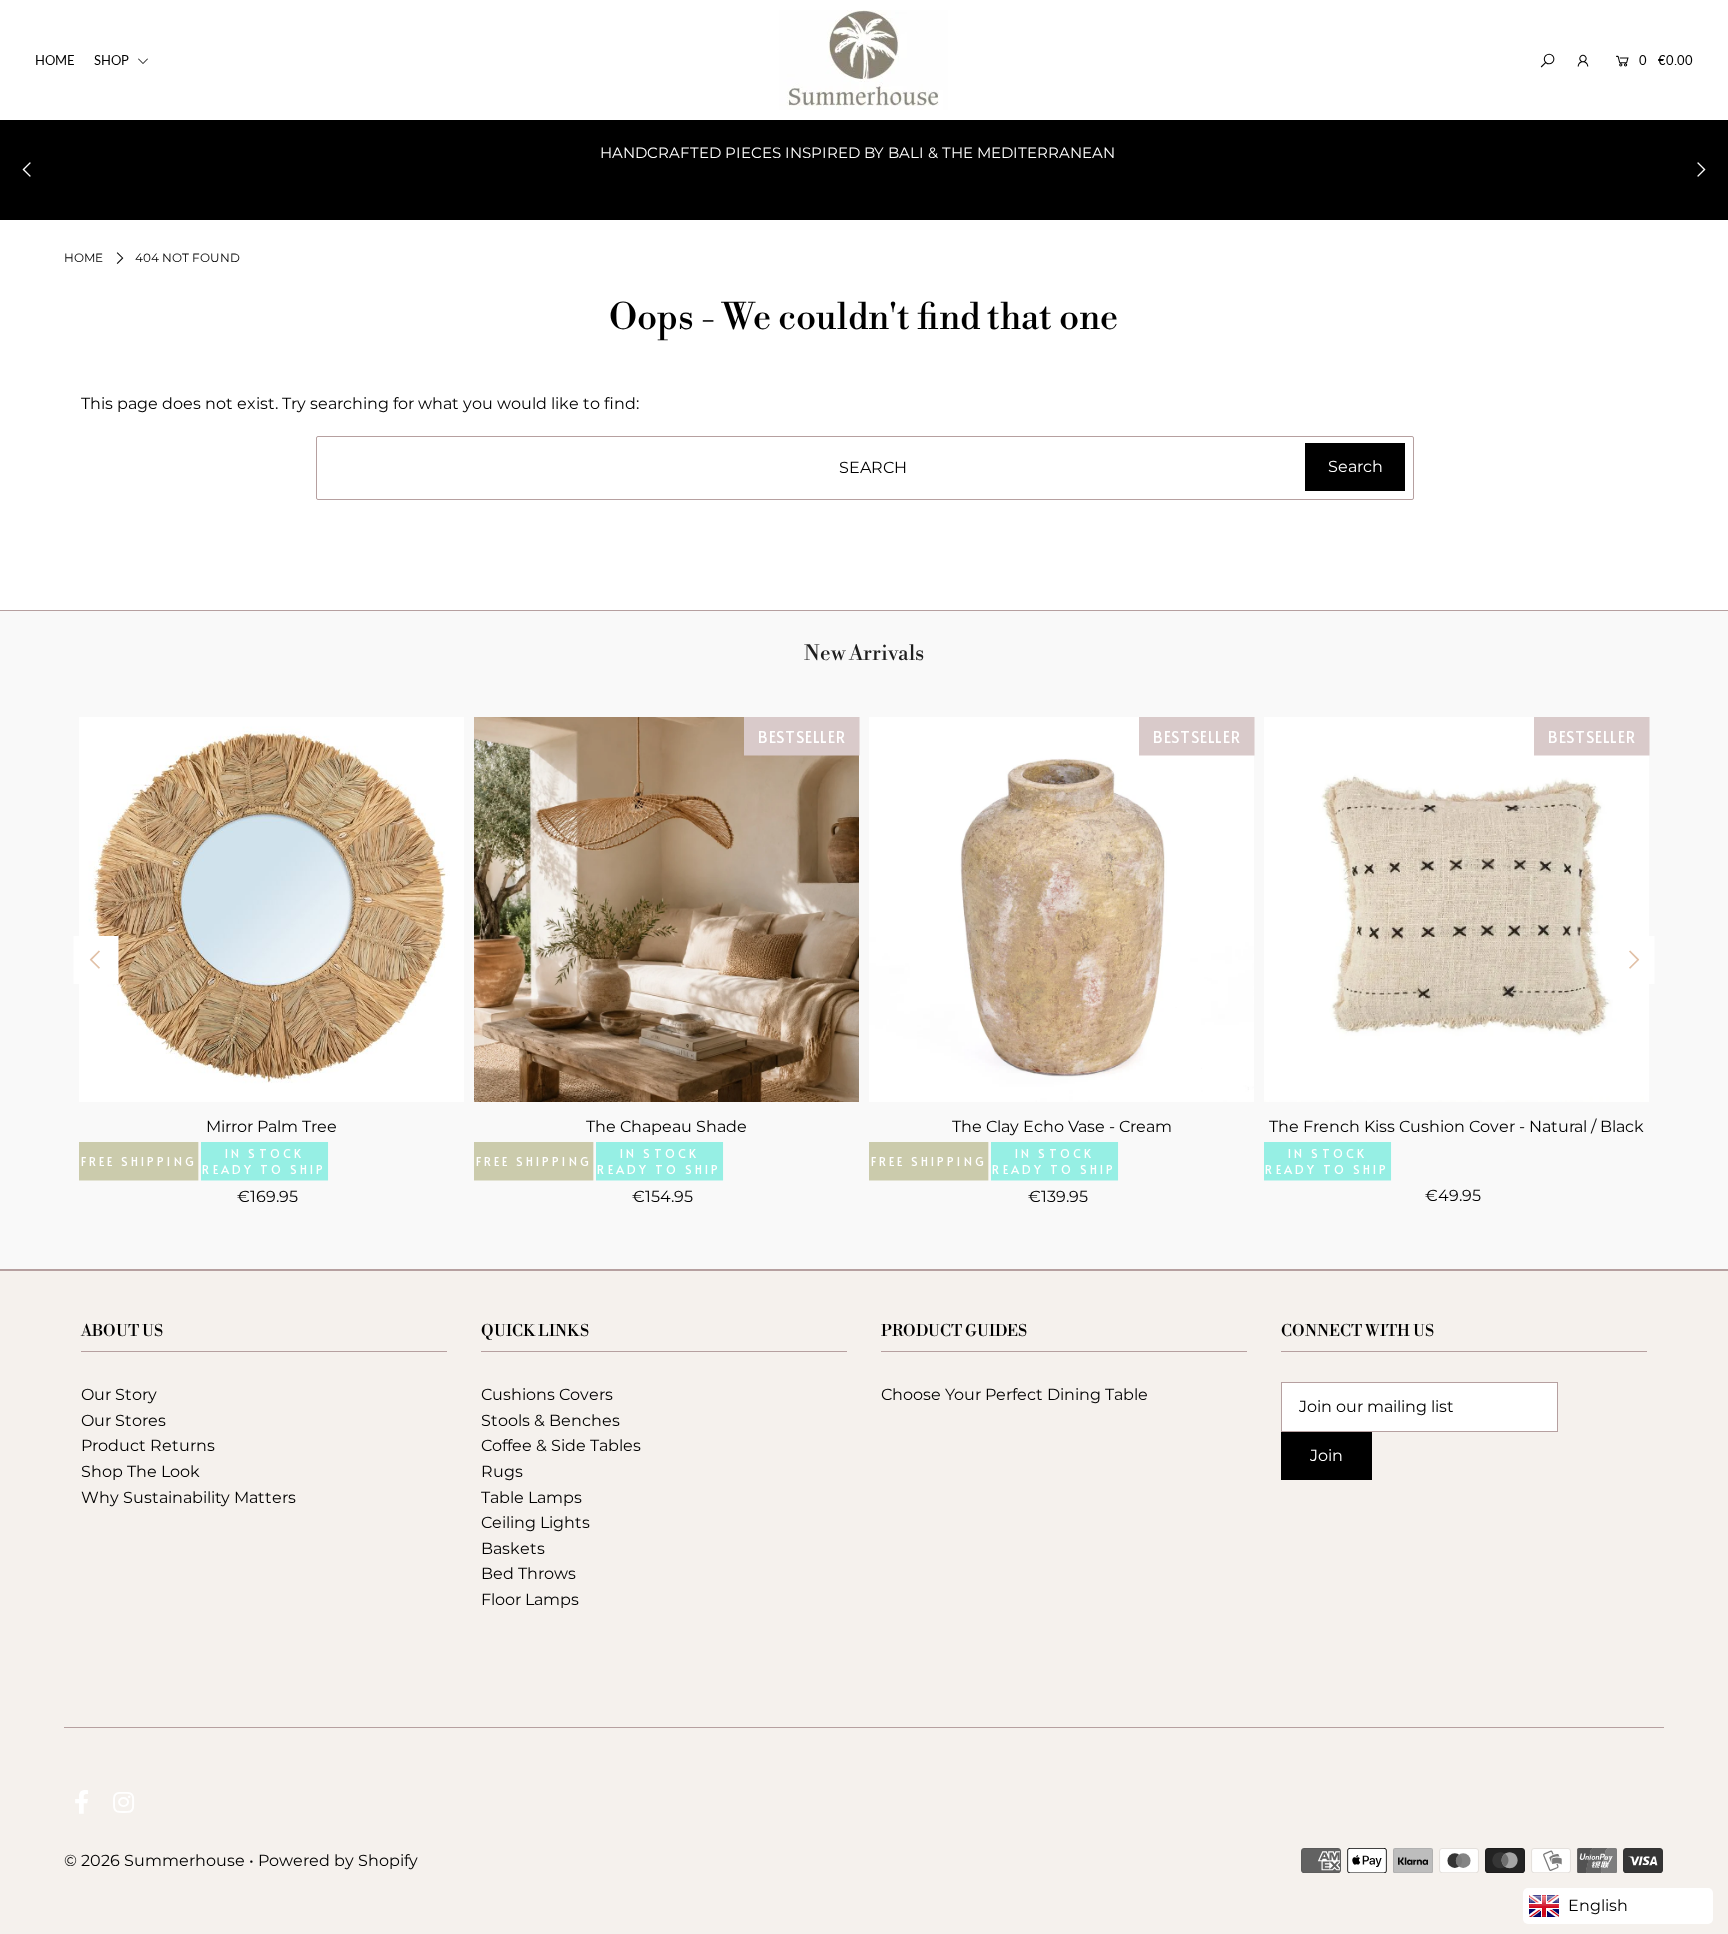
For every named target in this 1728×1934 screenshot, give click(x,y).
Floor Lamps (530, 1599)
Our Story (119, 1394)
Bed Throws (528, 1573)
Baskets (513, 1548)
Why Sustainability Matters (188, 1497)
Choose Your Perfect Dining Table (1014, 1394)
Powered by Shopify (338, 1860)
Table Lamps (531, 1497)
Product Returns (148, 1445)
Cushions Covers (547, 1394)
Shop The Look (140, 1471)
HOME (55, 60)
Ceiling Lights (535, 1522)
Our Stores (123, 1420)
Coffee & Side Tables (561, 1445)
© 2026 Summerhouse (154, 1860)
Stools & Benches (550, 1420)
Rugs (502, 1471)
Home (83, 257)
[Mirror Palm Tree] (271, 909)
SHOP (113, 60)
